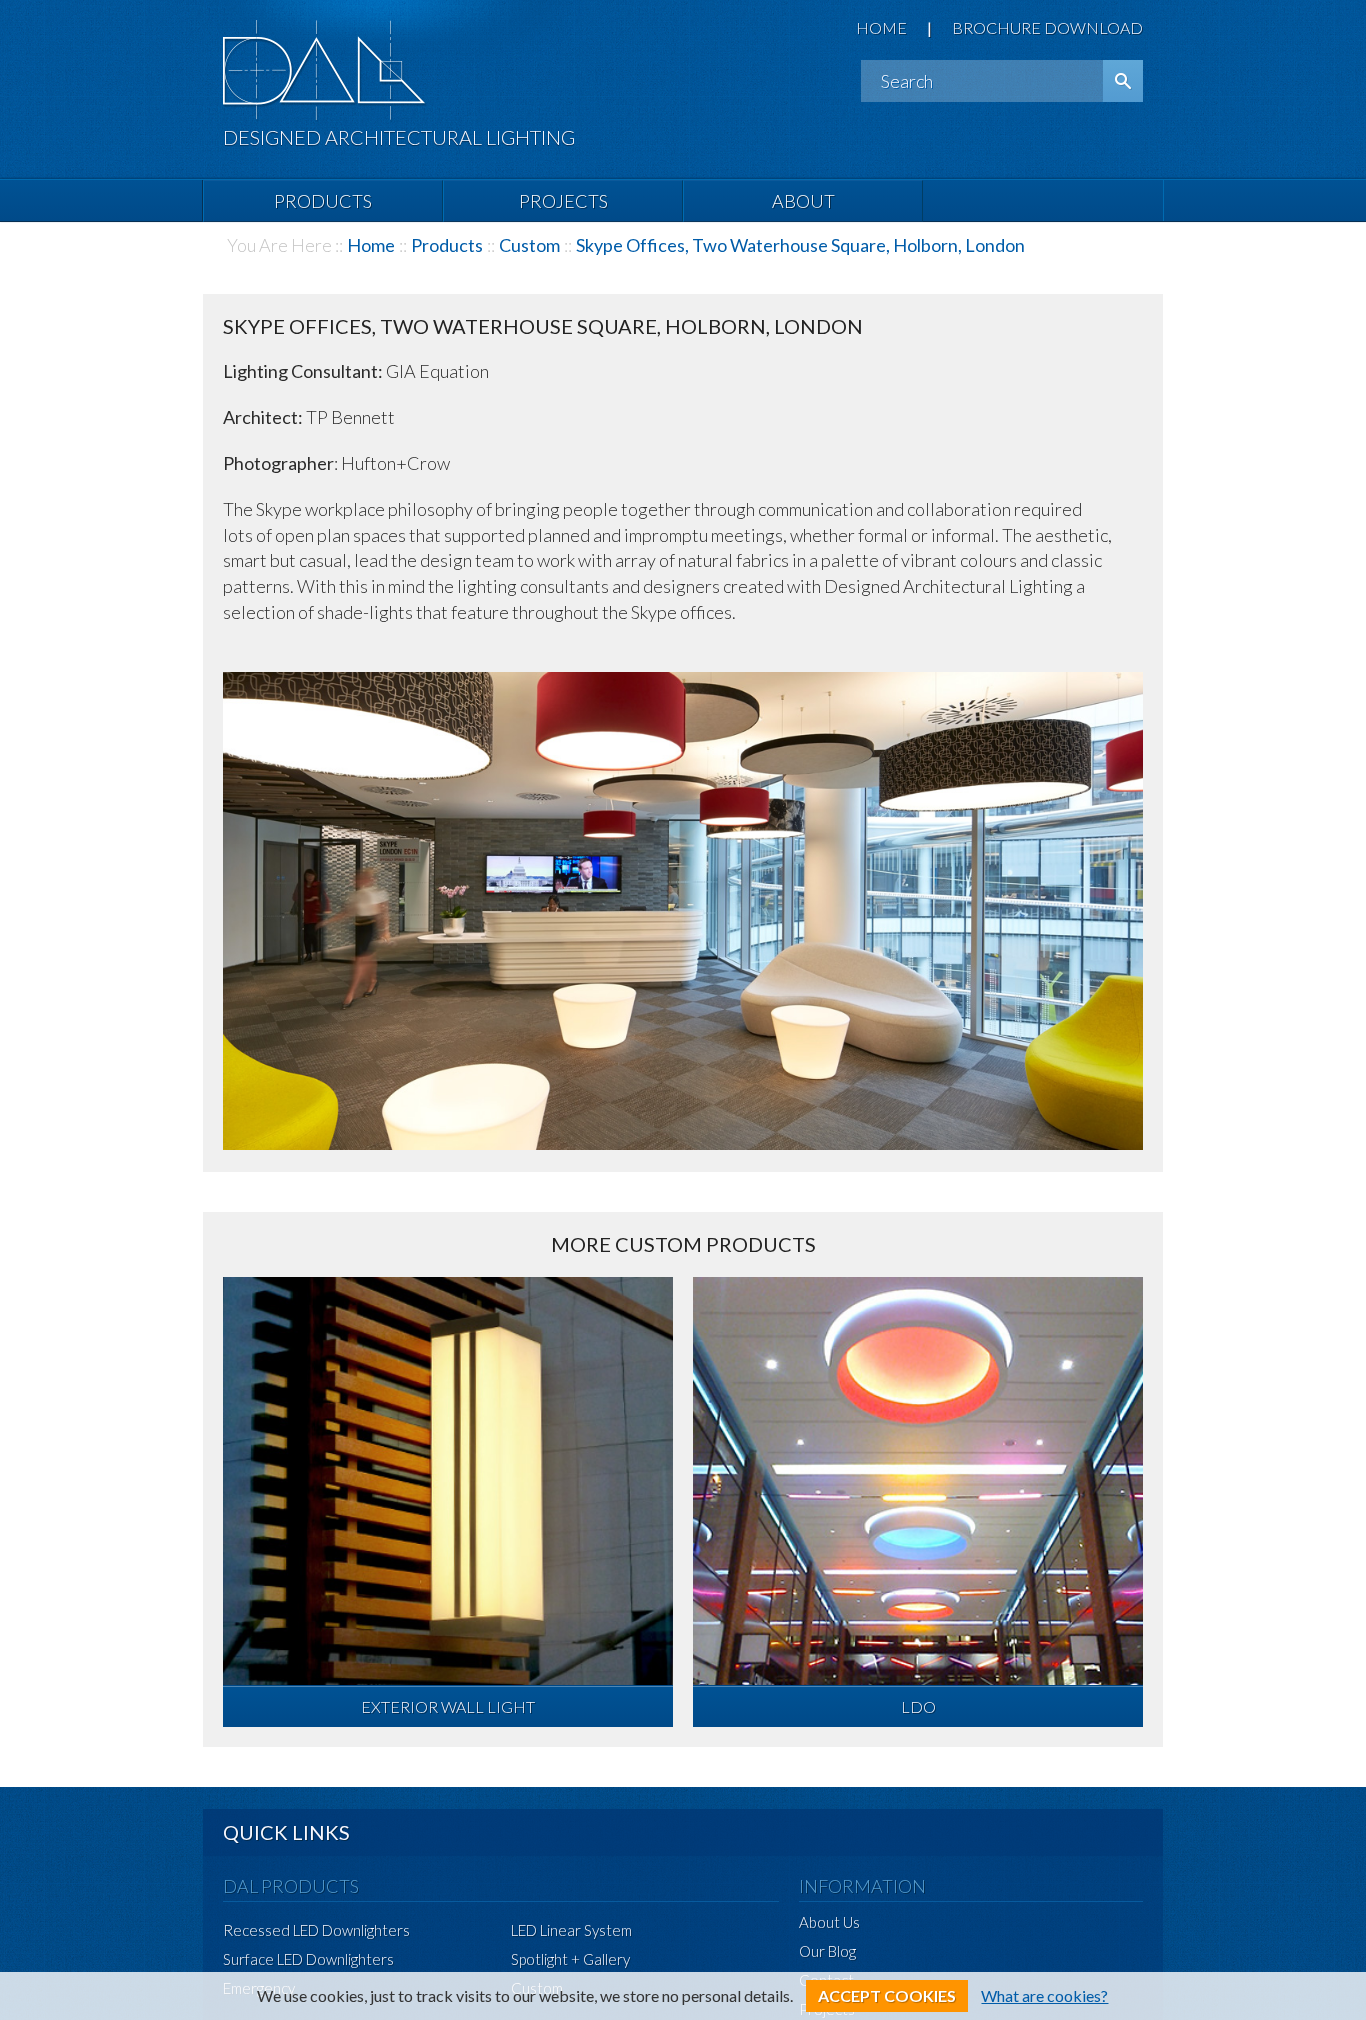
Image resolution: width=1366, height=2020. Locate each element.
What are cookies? (1044, 1995)
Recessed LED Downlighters (316, 1930)
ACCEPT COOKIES (887, 1995)
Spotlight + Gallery (570, 1959)
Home (371, 245)
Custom (529, 245)
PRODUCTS (323, 201)
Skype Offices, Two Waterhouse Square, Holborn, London (800, 245)
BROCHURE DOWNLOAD (1047, 27)
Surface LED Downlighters (308, 1959)
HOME (881, 27)
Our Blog (827, 1951)
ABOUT (803, 201)
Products (447, 245)
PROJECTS (563, 201)
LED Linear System (571, 1930)
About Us (829, 1922)
